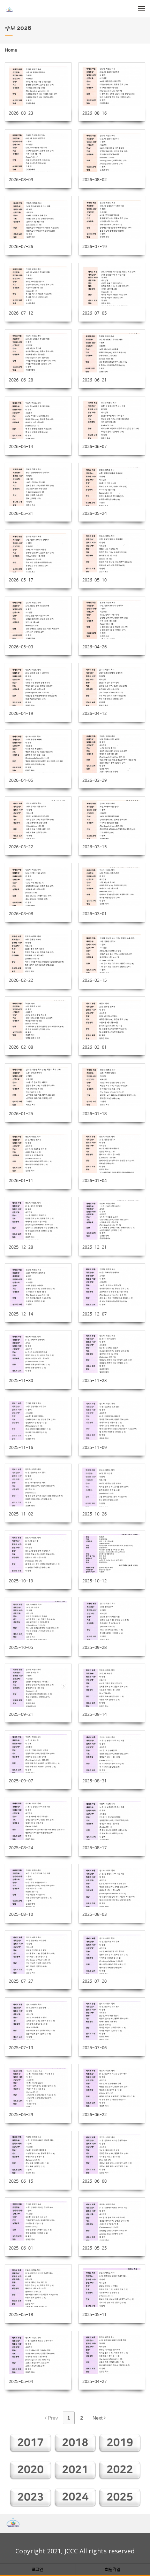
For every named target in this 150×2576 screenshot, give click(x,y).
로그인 (37, 2569)
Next (98, 2418)
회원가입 (113, 2569)
